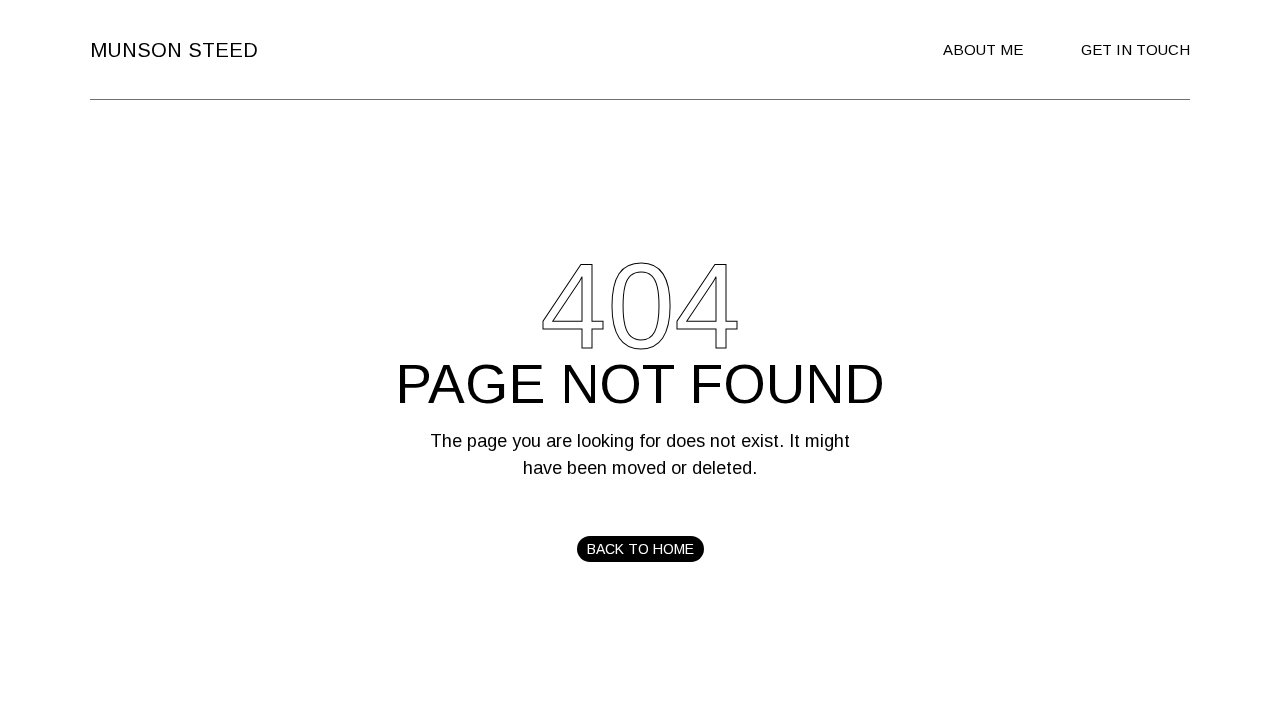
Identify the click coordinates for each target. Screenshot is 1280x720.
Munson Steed (174, 50)
